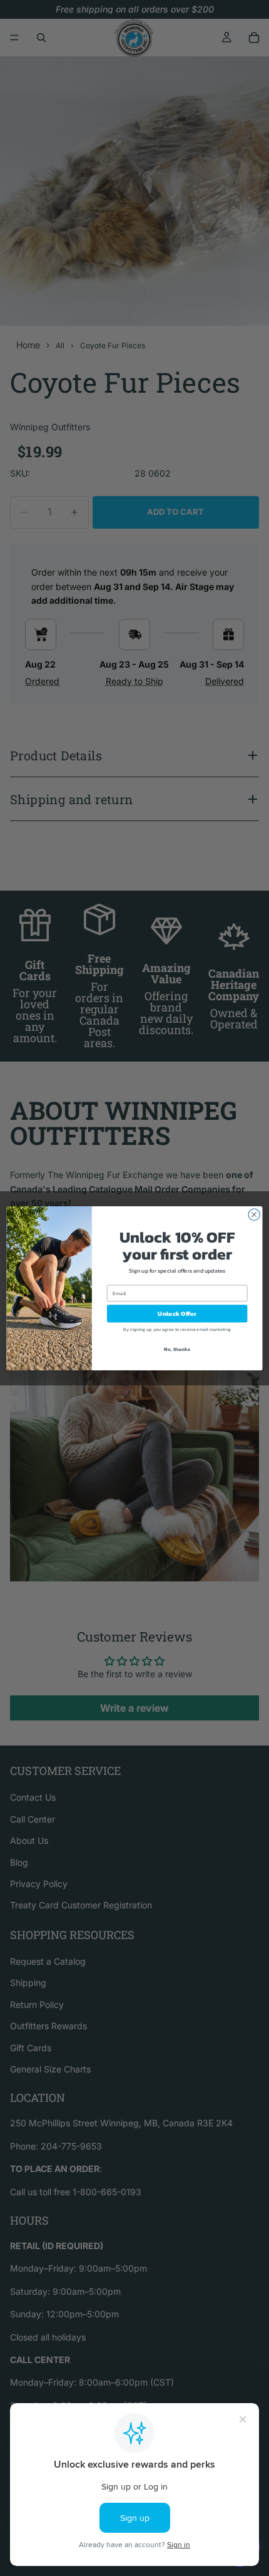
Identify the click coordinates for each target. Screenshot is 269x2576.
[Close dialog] (254, 1214)
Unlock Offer (177, 1313)
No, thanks (177, 1349)
